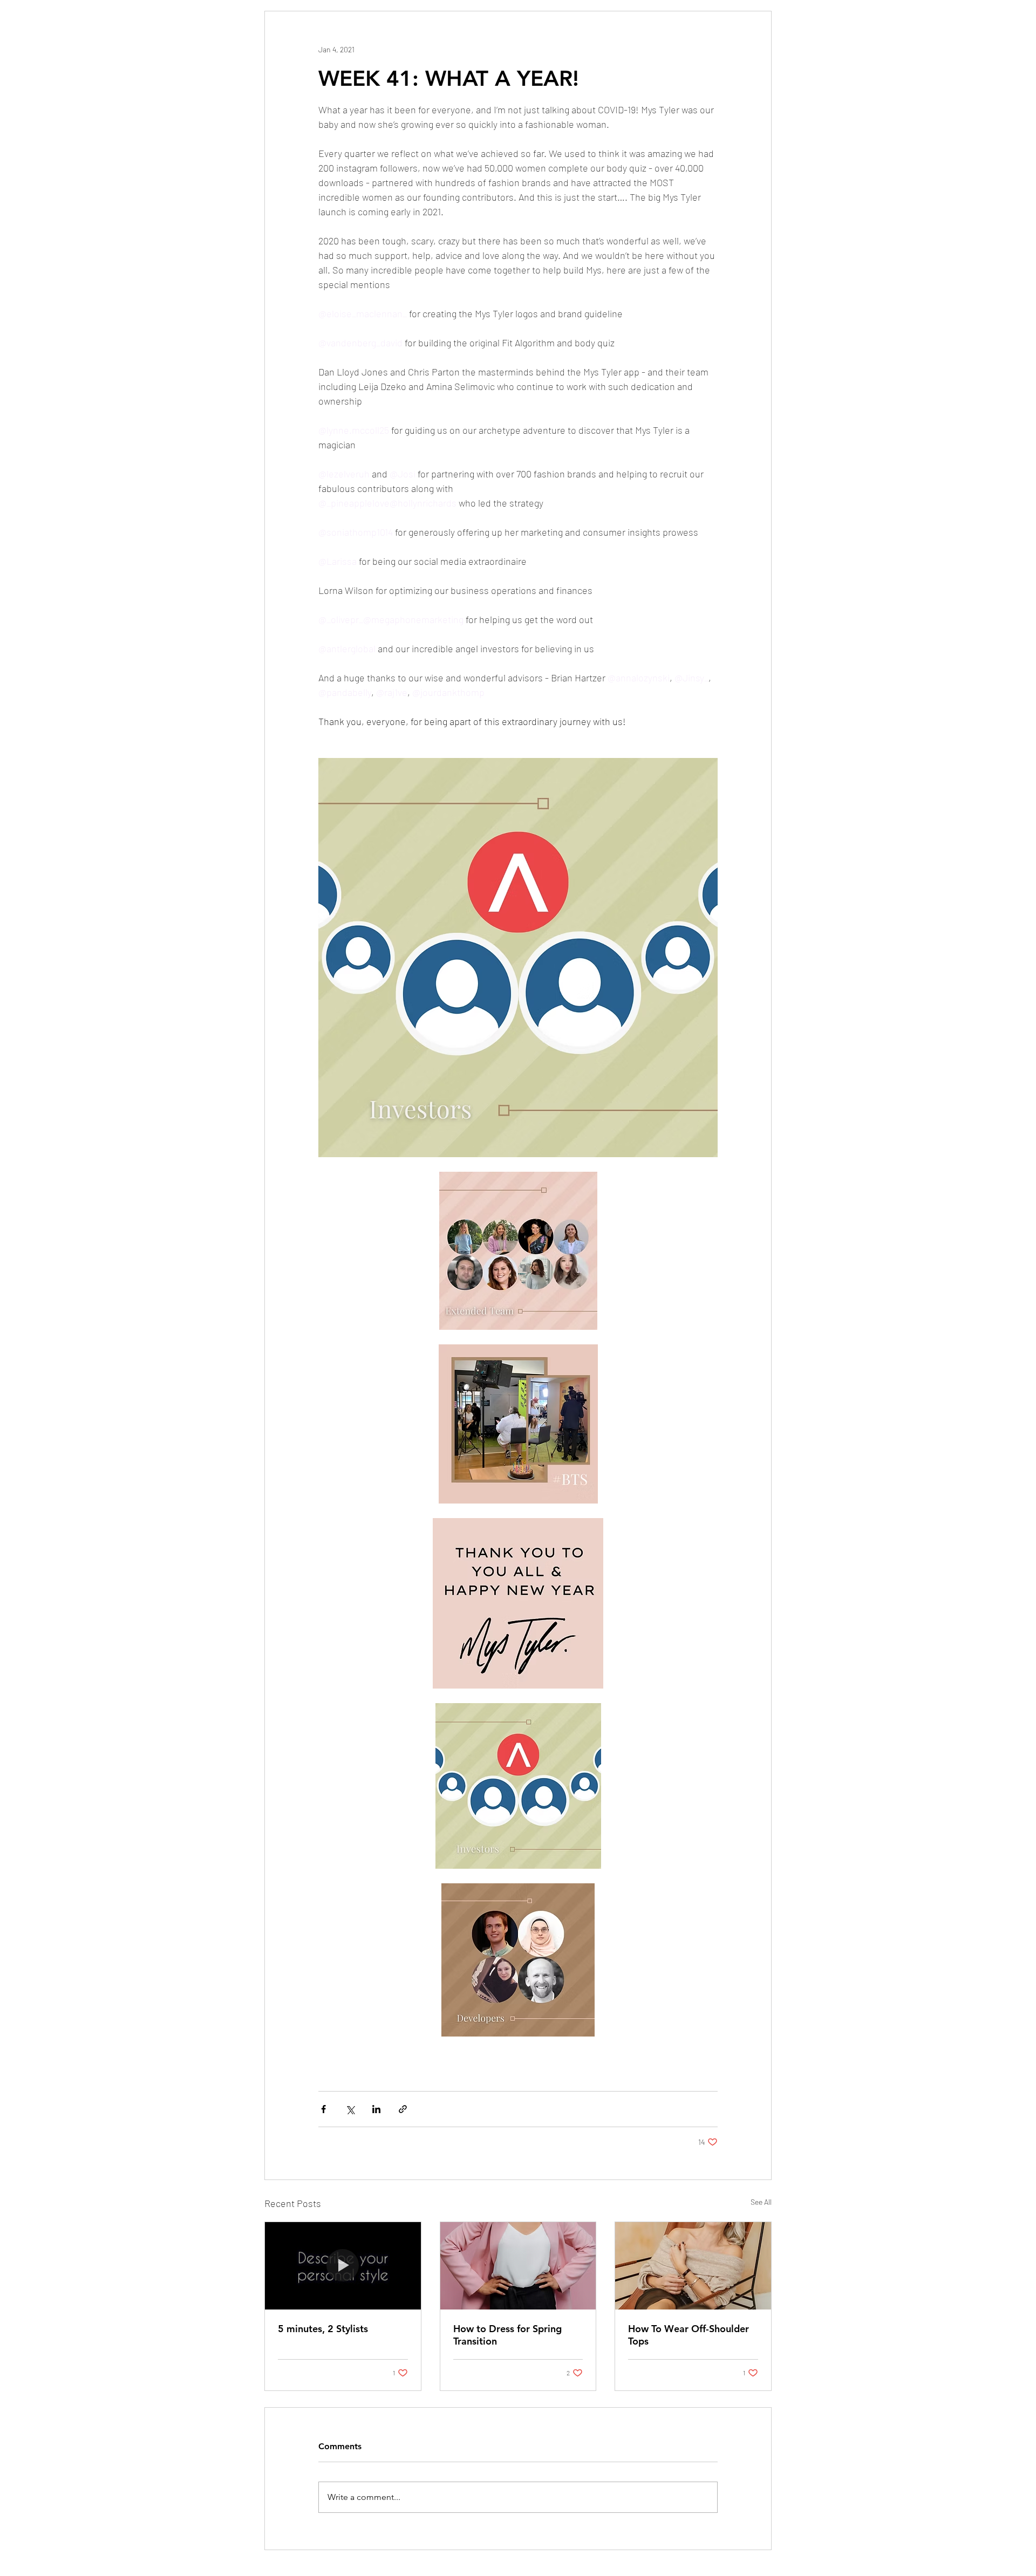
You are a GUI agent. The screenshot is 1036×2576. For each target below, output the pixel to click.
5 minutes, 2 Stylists (323, 2329)
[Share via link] (403, 2109)
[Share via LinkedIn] (376, 2109)
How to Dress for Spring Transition (507, 2335)
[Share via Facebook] (323, 2109)
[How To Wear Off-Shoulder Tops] (693, 2266)
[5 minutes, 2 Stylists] (343, 2266)
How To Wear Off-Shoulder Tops (689, 2335)
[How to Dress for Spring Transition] (518, 2266)
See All (761, 2202)
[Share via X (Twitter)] (350, 2109)
